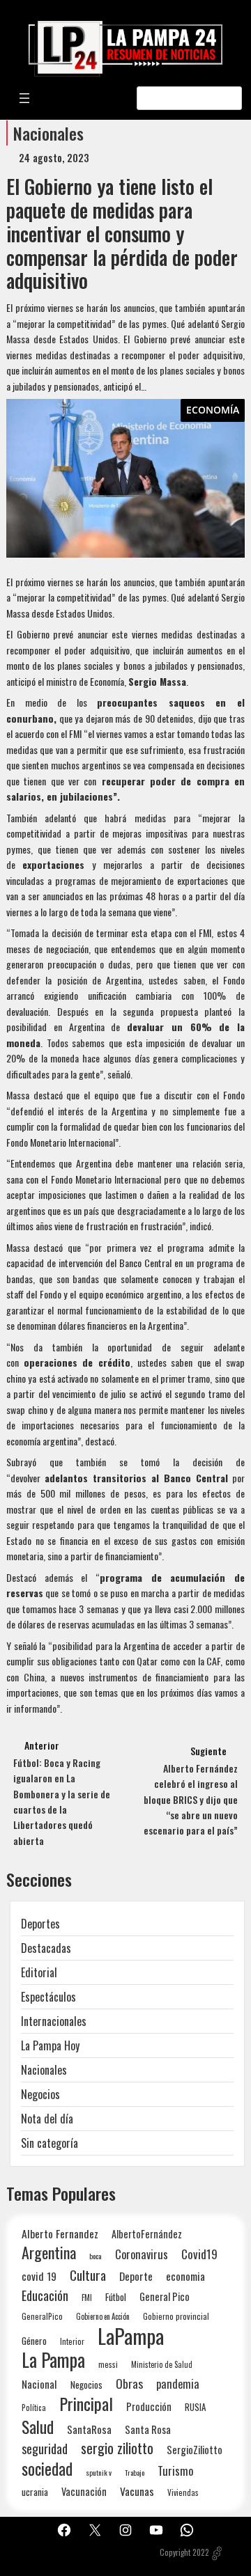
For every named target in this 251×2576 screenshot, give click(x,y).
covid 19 (39, 2276)
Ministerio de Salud (162, 2364)
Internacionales (54, 2021)
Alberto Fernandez (60, 2234)
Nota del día (47, 2119)
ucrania (35, 2492)
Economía (213, 410)
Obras (129, 2383)
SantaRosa (89, 2429)
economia (185, 2276)
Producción (149, 2406)
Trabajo (135, 2472)
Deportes (40, 1924)
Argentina (49, 2253)
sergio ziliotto (117, 2448)
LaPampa (131, 2335)
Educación (45, 2295)
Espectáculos (48, 1997)
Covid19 (199, 2254)
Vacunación (84, 2491)
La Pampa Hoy (50, 2045)
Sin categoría (50, 2143)
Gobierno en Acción (103, 2316)
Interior (72, 2341)
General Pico (165, 2296)
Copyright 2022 (184, 2552)
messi (108, 2364)
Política (34, 2408)
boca (96, 2256)
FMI (87, 2297)
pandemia (178, 2384)
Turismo (175, 2471)
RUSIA (195, 2407)
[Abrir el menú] (24, 98)
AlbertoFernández (147, 2234)
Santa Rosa (148, 2429)
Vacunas (137, 2491)
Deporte (136, 2276)
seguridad (45, 2448)
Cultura (88, 2275)
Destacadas (46, 1948)
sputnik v (99, 2472)
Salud (38, 2427)
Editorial (39, 1972)
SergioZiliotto (195, 2449)
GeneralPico (42, 2316)
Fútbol (116, 2297)
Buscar (229, 98)
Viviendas (183, 2492)
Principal (86, 2404)
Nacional (39, 2384)
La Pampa (53, 2360)
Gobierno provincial (176, 2316)
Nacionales (48, 133)
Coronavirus (142, 2254)
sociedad (47, 2468)
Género (34, 2341)
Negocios (40, 2094)
